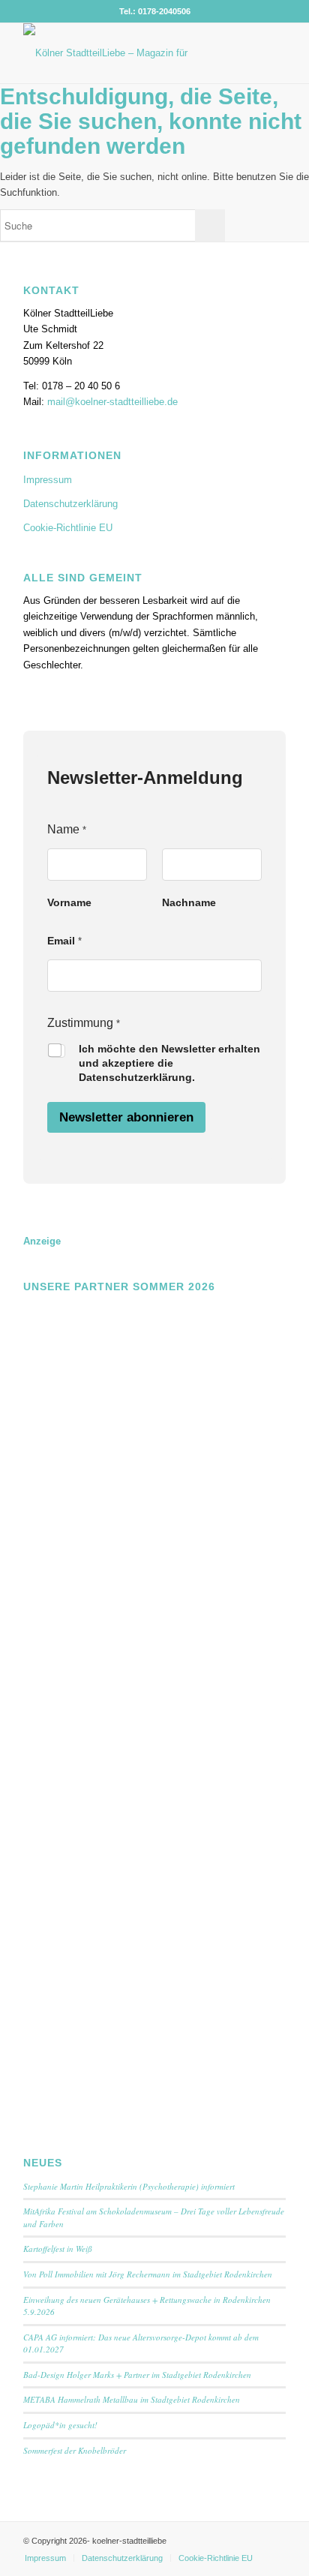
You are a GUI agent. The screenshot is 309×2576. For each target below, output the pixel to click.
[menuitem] (45, 2558)
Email (64, 941)
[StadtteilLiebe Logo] (128, 53)
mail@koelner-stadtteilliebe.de (112, 402)
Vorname (69, 902)
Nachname (189, 902)
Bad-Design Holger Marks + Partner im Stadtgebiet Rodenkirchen (137, 2375)
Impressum (48, 480)
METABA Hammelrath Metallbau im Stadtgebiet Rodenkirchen (132, 2399)
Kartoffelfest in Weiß (58, 2249)
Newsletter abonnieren (126, 1117)
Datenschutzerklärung (70, 504)
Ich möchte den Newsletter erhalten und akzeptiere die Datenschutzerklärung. (169, 1063)
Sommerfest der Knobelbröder (75, 2450)
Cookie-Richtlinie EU (68, 528)
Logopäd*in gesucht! (60, 2425)
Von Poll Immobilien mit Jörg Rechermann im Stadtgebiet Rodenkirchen (148, 2274)
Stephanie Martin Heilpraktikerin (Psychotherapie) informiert (129, 2186)
